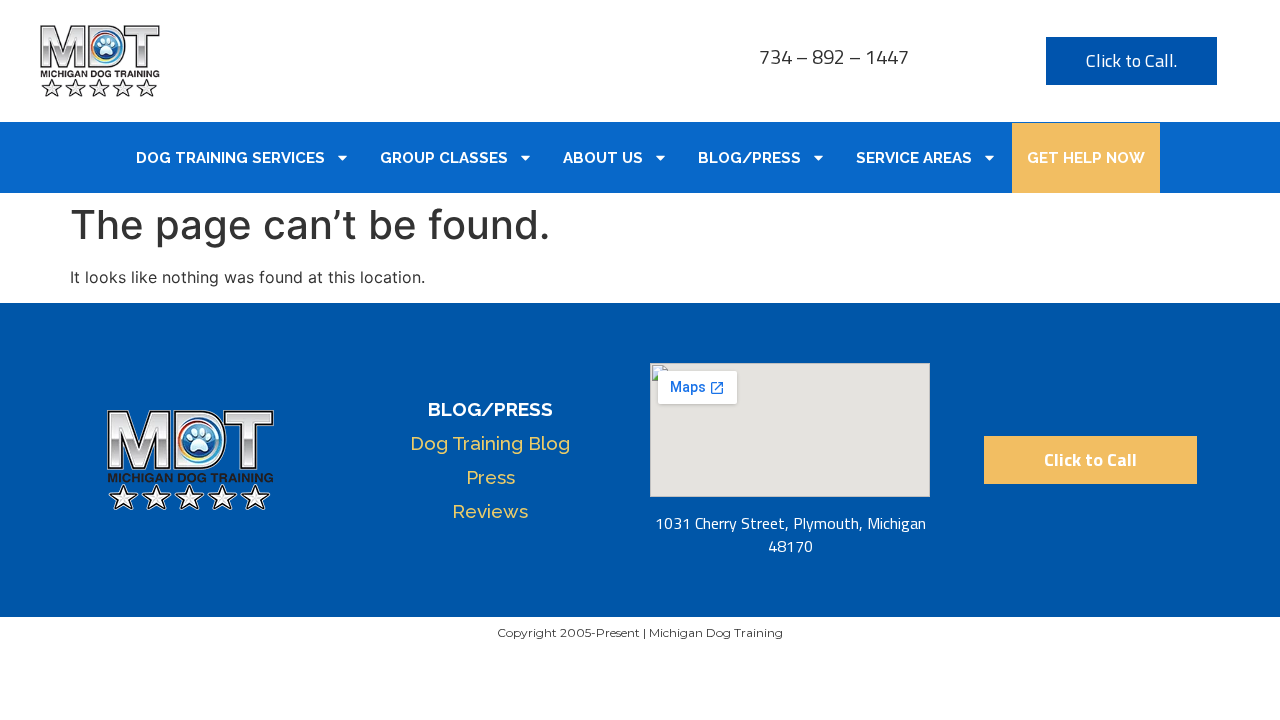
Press (490, 477)
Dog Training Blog (490, 443)
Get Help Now (1086, 158)
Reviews (490, 511)
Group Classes (444, 158)
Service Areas (914, 158)
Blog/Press (749, 158)
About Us (603, 158)
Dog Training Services (230, 158)
